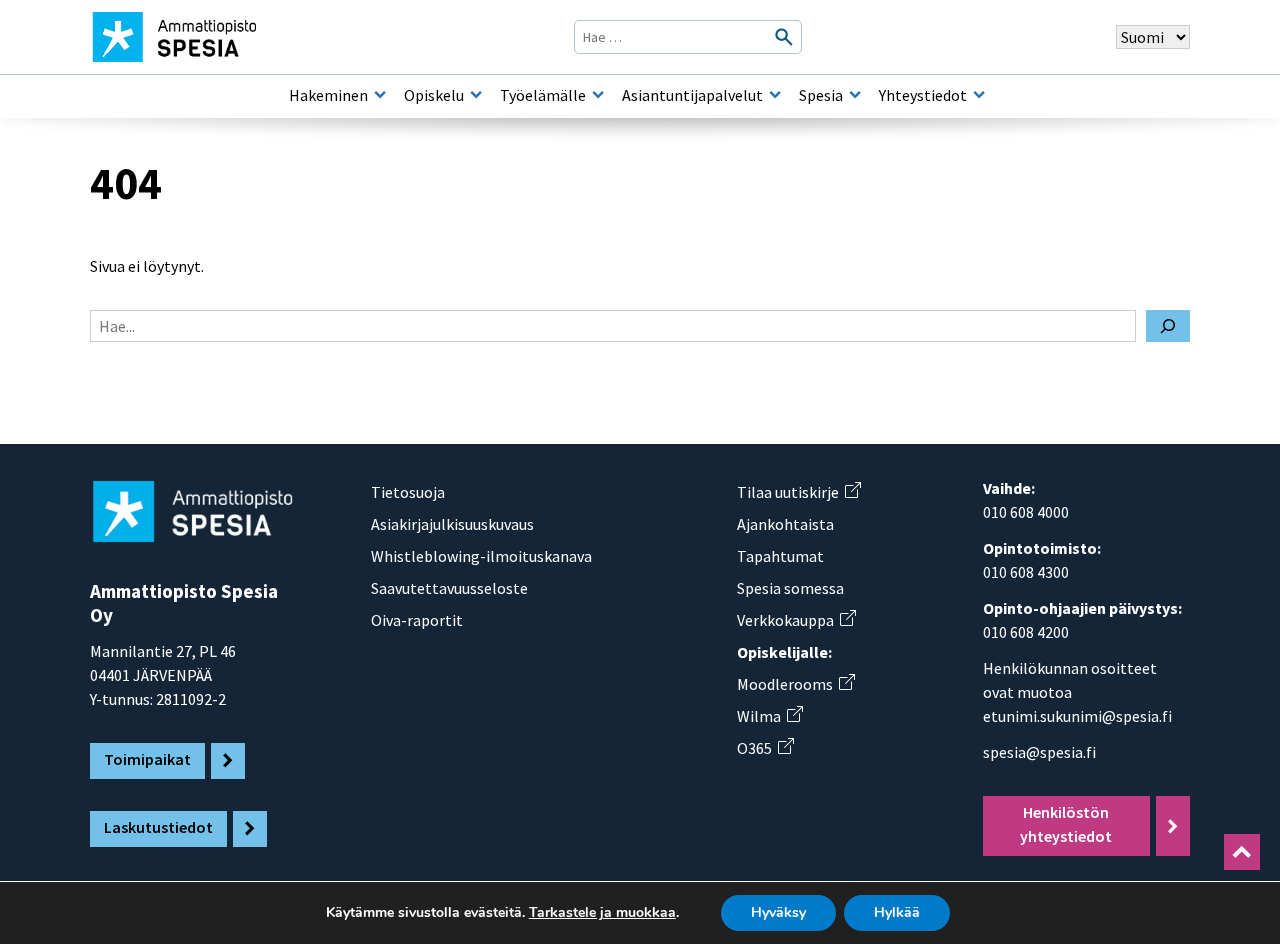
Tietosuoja (408, 492)
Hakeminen (328, 95)
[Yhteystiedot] (979, 95)
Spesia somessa (790, 588)
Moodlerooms (795, 684)
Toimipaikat (147, 759)
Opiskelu (434, 95)
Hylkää (897, 912)
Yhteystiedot (923, 95)
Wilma (769, 716)
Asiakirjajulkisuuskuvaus (452, 524)
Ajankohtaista (785, 524)
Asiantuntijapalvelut (692, 95)
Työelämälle (543, 95)
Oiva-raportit (417, 620)
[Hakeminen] (380, 95)
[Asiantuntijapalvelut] (775, 95)
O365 (765, 748)
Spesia (821, 95)
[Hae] (1168, 326)
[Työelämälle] (598, 95)
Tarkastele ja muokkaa (602, 913)
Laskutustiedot (158, 827)
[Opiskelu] (476, 95)
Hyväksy (778, 912)
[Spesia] (855, 95)
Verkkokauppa (796, 620)
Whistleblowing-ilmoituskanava (481, 556)
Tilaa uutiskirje (798, 492)
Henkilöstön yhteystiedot (1066, 824)
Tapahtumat (780, 556)
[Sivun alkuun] (1242, 852)
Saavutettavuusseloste (449, 588)
